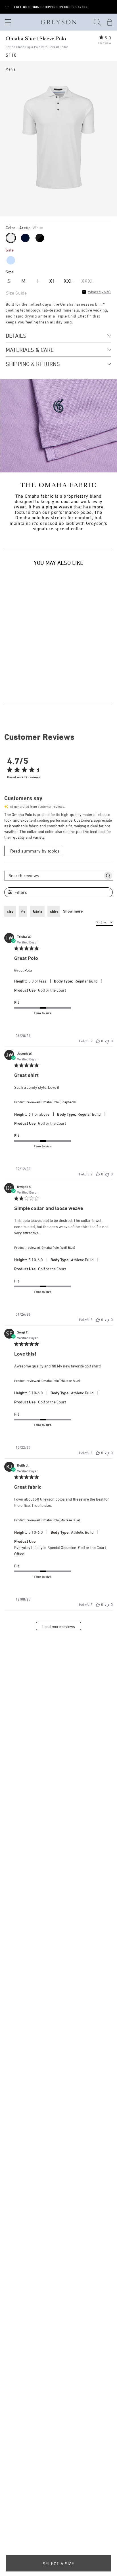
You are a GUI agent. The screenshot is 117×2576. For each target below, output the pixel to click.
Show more (73, 911)
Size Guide (16, 293)
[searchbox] (54, 876)
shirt (54, 911)
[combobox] (104, 923)
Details (16, 335)
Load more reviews (59, 1626)
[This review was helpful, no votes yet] (98, 1041)
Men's (11, 69)
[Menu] (7, 22)
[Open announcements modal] (7, 7)
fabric (37, 911)
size (10, 911)
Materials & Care (30, 350)
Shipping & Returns (33, 364)
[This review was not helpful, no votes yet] (107, 1041)
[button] (97, 22)
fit (23, 911)
